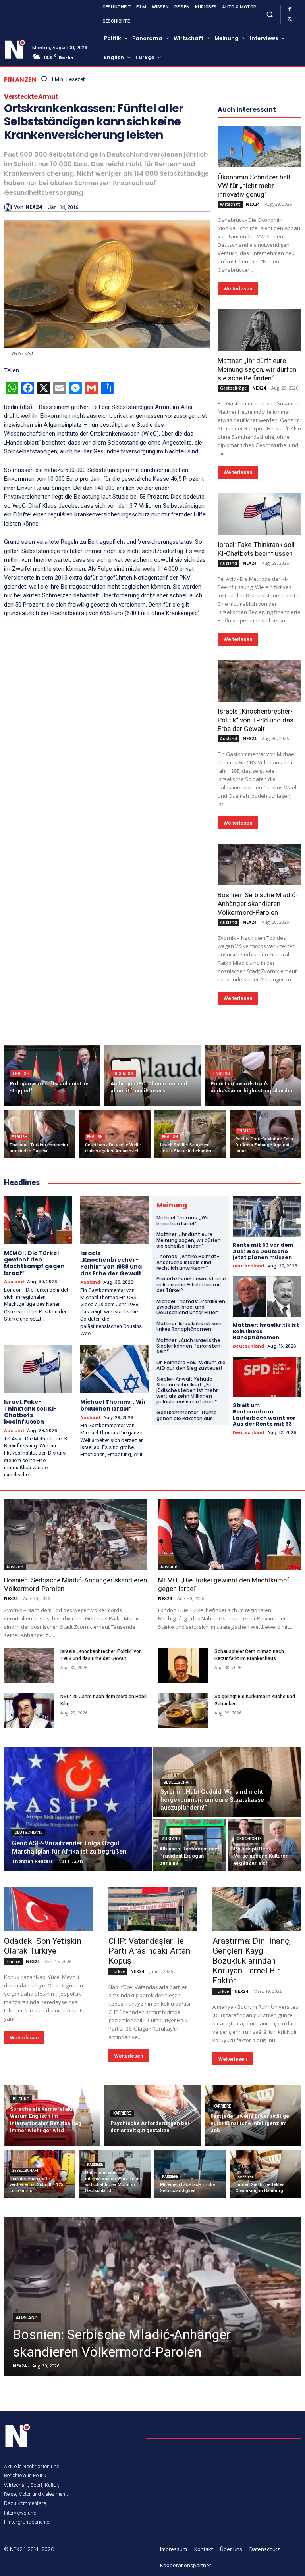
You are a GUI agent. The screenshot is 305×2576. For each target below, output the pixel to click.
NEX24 (34, 207)
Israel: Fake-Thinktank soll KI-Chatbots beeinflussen (30, 1412)
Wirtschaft (230, 204)
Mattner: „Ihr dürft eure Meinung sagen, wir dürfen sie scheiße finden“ (257, 369)
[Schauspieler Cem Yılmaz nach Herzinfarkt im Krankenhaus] (183, 1665)
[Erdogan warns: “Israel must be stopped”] (52, 1076)
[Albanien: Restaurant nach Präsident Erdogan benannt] (190, 1845)
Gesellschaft (178, 1782)
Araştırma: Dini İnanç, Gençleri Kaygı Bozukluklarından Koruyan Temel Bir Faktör (252, 1961)
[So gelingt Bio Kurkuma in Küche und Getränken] (183, 1710)
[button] (269, 14)
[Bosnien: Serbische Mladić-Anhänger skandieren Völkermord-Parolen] (259, 865)
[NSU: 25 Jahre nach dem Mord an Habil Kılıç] (29, 1710)
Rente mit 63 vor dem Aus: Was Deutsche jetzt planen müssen (263, 1251)
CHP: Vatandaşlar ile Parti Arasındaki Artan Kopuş (149, 1951)
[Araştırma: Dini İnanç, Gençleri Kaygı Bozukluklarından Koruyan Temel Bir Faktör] (257, 1909)
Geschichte (249, 1839)
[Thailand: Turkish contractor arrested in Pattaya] (40, 1134)
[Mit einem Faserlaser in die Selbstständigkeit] (190, 2174)
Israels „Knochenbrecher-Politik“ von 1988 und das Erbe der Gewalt (256, 720)
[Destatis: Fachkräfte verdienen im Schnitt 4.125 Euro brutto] (40, 2174)
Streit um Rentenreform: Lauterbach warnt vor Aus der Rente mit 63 (264, 1415)
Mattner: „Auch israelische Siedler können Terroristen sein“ (188, 1346)
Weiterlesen (238, 289)
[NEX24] (9, 207)
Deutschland (248, 1266)
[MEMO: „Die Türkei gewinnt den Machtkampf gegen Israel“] (38, 1220)
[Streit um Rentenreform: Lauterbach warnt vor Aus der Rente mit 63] (267, 1377)
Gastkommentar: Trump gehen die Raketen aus (187, 1415)
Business (123, 1074)
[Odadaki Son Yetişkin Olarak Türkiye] (48, 1909)
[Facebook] (290, 10)
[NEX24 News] (15, 50)
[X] (290, 19)
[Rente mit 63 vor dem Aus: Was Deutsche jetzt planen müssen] (267, 1217)
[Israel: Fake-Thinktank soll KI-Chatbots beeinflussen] (259, 514)
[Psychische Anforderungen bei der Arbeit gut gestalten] (153, 2115)
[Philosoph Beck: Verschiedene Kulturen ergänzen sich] (264, 1845)
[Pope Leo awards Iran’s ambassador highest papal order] (253, 1076)
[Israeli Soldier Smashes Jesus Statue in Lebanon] (190, 1134)
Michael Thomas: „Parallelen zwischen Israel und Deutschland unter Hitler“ (191, 1307)
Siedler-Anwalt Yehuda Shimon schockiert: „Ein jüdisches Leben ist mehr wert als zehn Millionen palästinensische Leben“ (187, 1391)
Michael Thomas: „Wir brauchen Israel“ (113, 1405)
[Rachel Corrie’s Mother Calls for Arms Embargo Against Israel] (266, 1134)
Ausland (229, 563)
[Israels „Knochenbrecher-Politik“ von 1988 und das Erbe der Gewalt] (259, 681)
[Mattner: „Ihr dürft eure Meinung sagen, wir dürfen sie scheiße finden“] (259, 330)
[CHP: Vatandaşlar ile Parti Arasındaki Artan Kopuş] (153, 1909)
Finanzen (20, 80)
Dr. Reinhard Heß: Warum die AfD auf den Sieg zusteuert (191, 1365)
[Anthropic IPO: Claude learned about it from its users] (153, 1076)
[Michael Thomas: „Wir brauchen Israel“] (114, 1369)
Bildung (21, 2099)
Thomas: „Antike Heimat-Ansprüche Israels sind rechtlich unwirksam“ (188, 1262)
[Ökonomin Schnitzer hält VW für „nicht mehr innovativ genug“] (259, 147)
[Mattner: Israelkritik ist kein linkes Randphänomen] (267, 1297)
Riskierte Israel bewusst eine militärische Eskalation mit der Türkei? (191, 1284)
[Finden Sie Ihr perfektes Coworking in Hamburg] (266, 2174)
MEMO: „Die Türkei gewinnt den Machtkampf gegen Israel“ (34, 1263)
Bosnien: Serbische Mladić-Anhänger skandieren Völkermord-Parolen (258, 904)
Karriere (122, 2113)
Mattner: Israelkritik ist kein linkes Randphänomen (189, 1326)
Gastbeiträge (233, 388)
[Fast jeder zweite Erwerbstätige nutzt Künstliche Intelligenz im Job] (253, 2115)
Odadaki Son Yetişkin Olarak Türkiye (43, 1946)
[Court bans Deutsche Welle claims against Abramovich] (115, 1134)
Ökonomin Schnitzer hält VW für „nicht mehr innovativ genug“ (254, 186)
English (21, 1074)
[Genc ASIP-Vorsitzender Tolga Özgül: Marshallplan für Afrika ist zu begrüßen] (78, 1809)
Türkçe (13, 1962)
